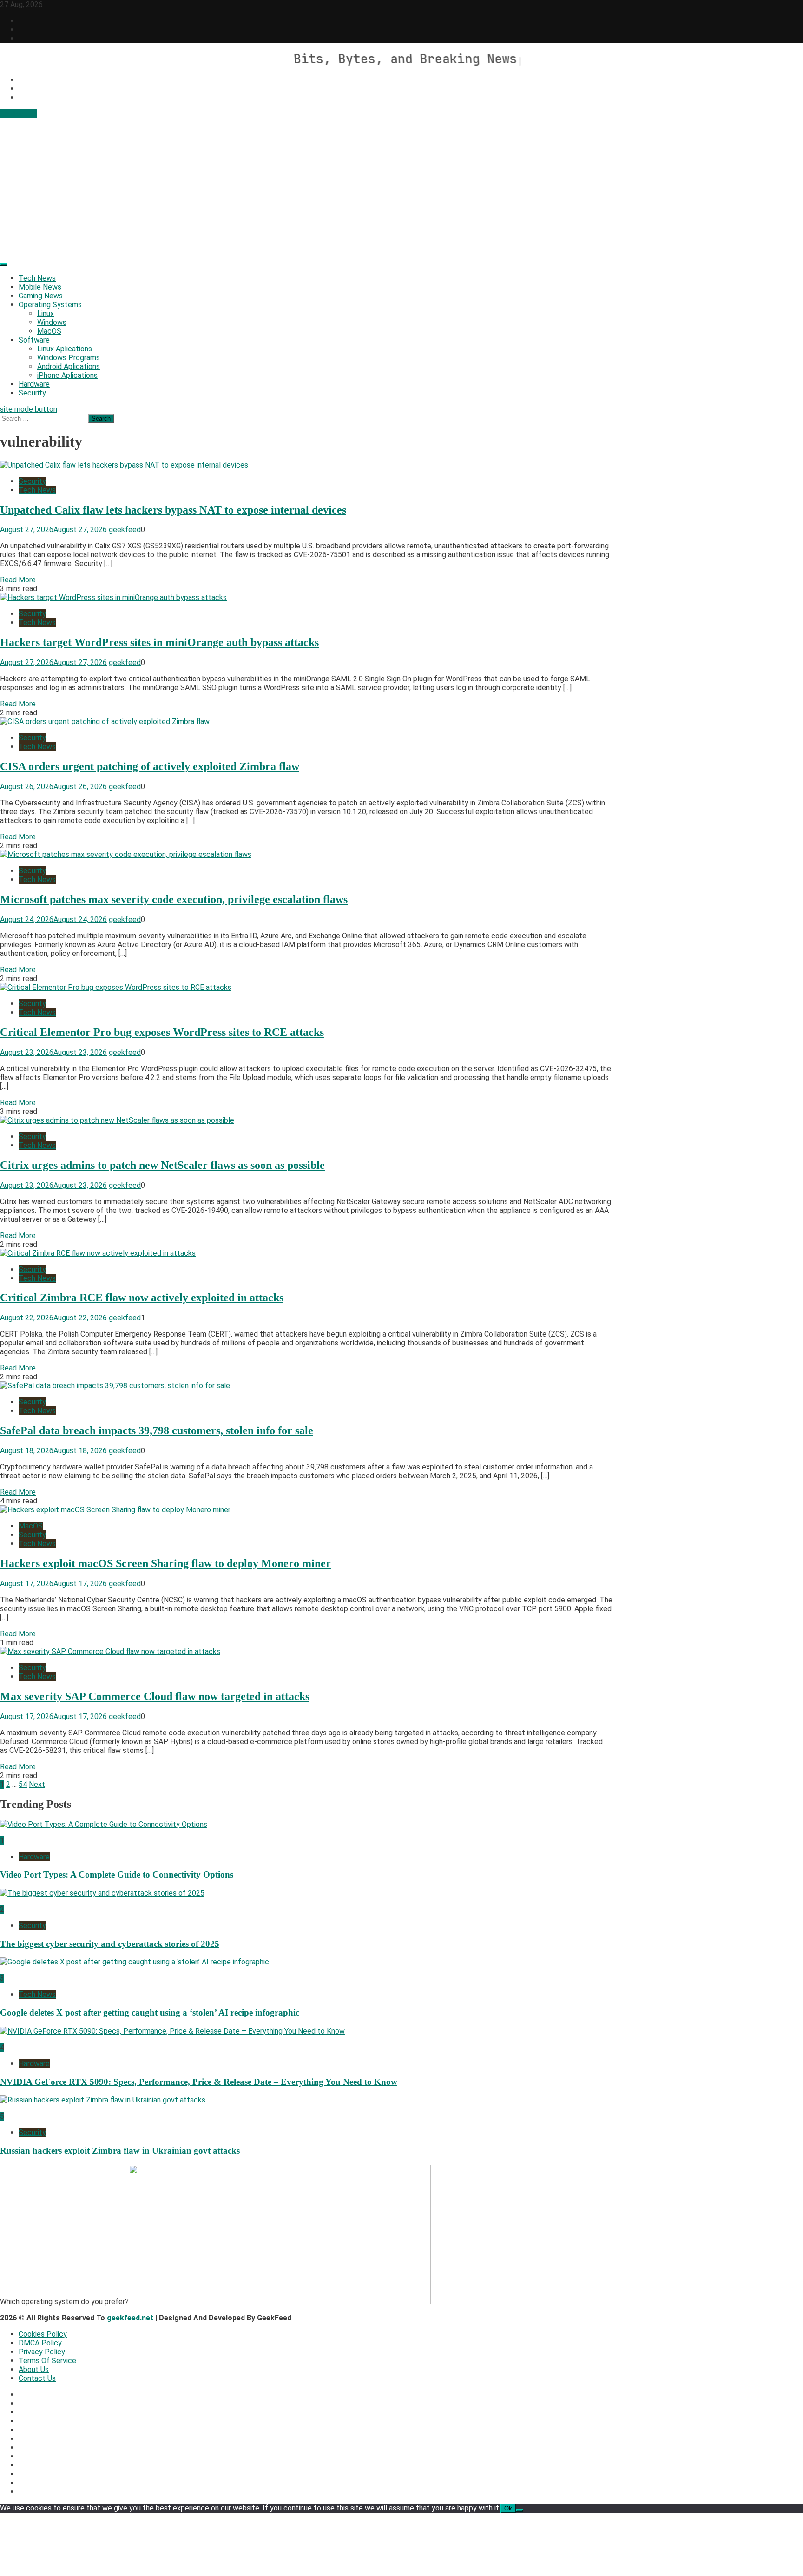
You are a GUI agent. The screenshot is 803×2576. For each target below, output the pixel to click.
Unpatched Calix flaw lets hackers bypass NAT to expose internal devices (173, 510)
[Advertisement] (401, 188)
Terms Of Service (47, 2361)
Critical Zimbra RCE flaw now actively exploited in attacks (142, 1298)
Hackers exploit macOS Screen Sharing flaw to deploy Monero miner (165, 1563)
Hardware (34, 384)
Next (37, 1784)
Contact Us (19, 114)
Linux (46, 313)
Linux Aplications (65, 349)
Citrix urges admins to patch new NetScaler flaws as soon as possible (162, 1165)
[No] (520, 2510)
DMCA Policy (40, 2343)
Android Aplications (69, 366)
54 (23, 1784)
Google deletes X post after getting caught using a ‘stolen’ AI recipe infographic (150, 2013)
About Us (34, 2369)
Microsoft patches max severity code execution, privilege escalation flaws (174, 899)
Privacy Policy (42, 2352)
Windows (52, 322)
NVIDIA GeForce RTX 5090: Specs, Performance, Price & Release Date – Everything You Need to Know (199, 2082)
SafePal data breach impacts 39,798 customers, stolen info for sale (157, 1430)
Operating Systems (50, 305)
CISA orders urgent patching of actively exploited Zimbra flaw (150, 766)
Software (34, 340)
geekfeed (125, 530)
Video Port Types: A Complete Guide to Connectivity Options (117, 1874)
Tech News (37, 278)
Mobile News (40, 287)
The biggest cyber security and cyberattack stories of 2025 (110, 1944)
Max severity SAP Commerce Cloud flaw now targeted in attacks (155, 1696)
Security (32, 393)
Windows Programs (69, 358)
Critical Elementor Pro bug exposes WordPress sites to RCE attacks (162, 1032)
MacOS (49, 331)
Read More (18, 580)
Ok (508, 2508)
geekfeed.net (130, 2318)
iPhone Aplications (67, 375)
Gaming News (41, 296)
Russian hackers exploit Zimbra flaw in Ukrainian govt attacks (120, 2151)
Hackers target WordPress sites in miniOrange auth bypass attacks (159, 642)
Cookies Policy (43, 2334)
